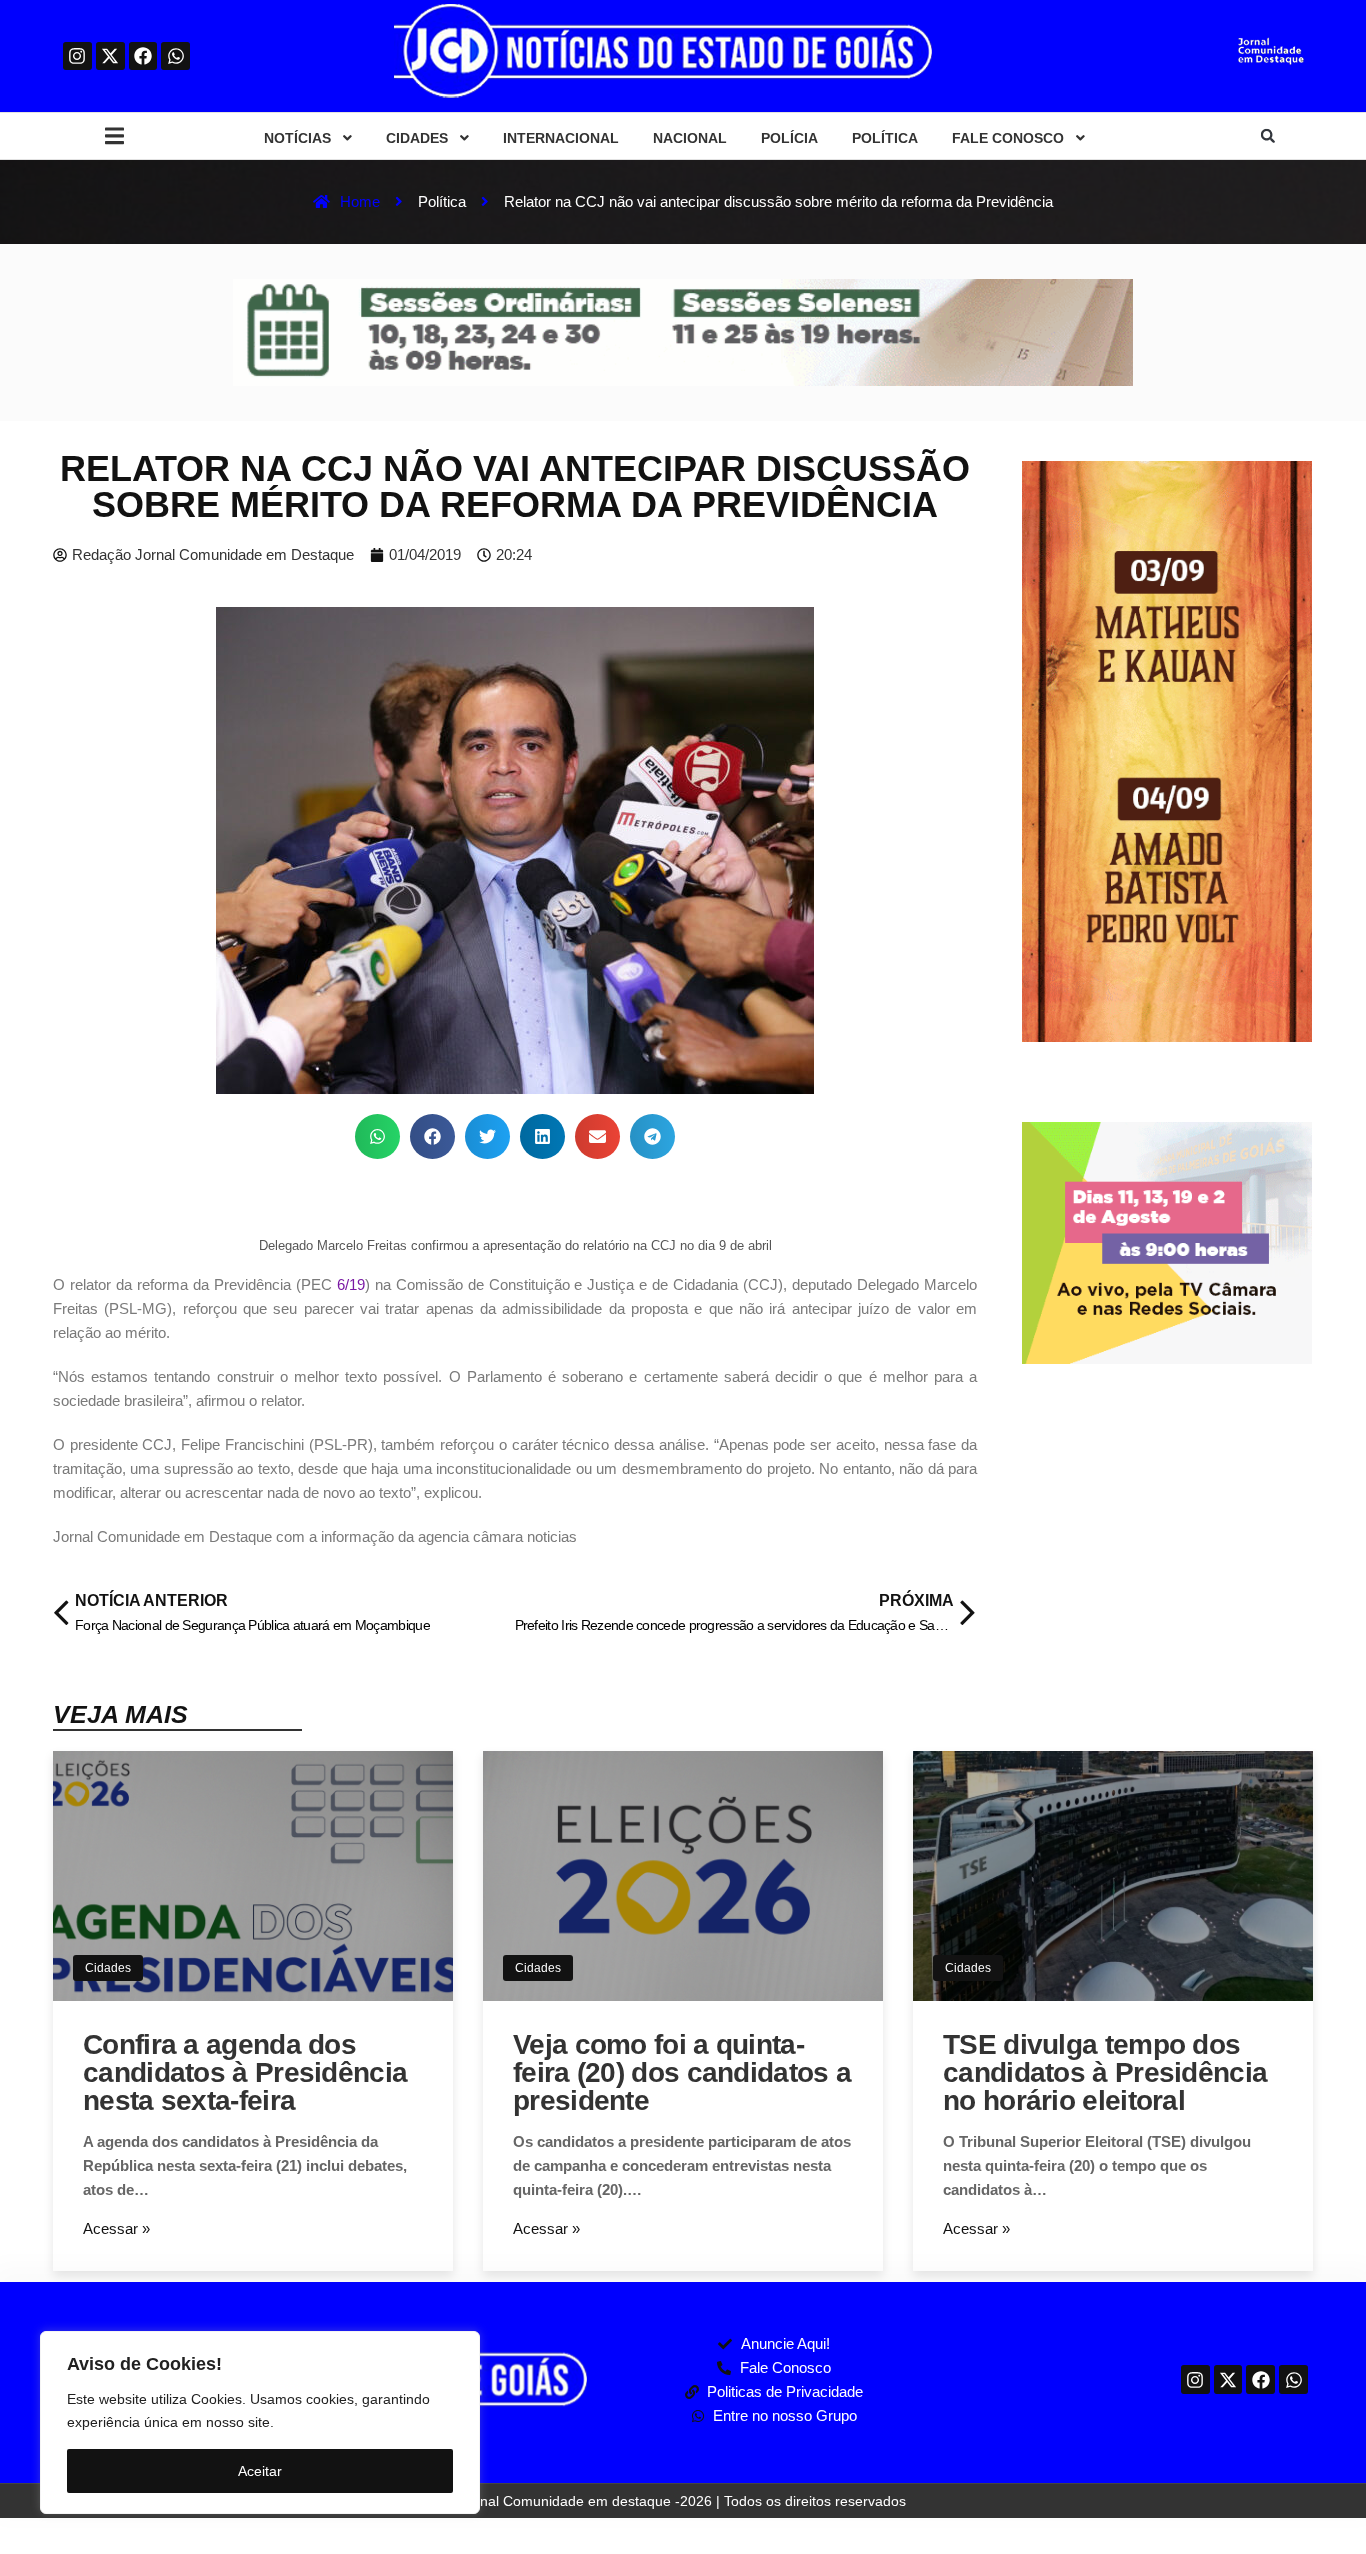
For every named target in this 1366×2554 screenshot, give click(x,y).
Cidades (108, 1968)
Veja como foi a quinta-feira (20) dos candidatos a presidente (682, 2072)
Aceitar (260, 2471)
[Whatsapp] (175, 56)
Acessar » (116, 2228)
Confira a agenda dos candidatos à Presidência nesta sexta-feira (245, 2072)
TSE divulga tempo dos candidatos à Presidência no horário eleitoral (1105, 2072)
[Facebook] (143, 56)
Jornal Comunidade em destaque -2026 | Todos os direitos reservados (683, 2501)
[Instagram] (77, 56)
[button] (114, 136)
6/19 (351, 1284)
